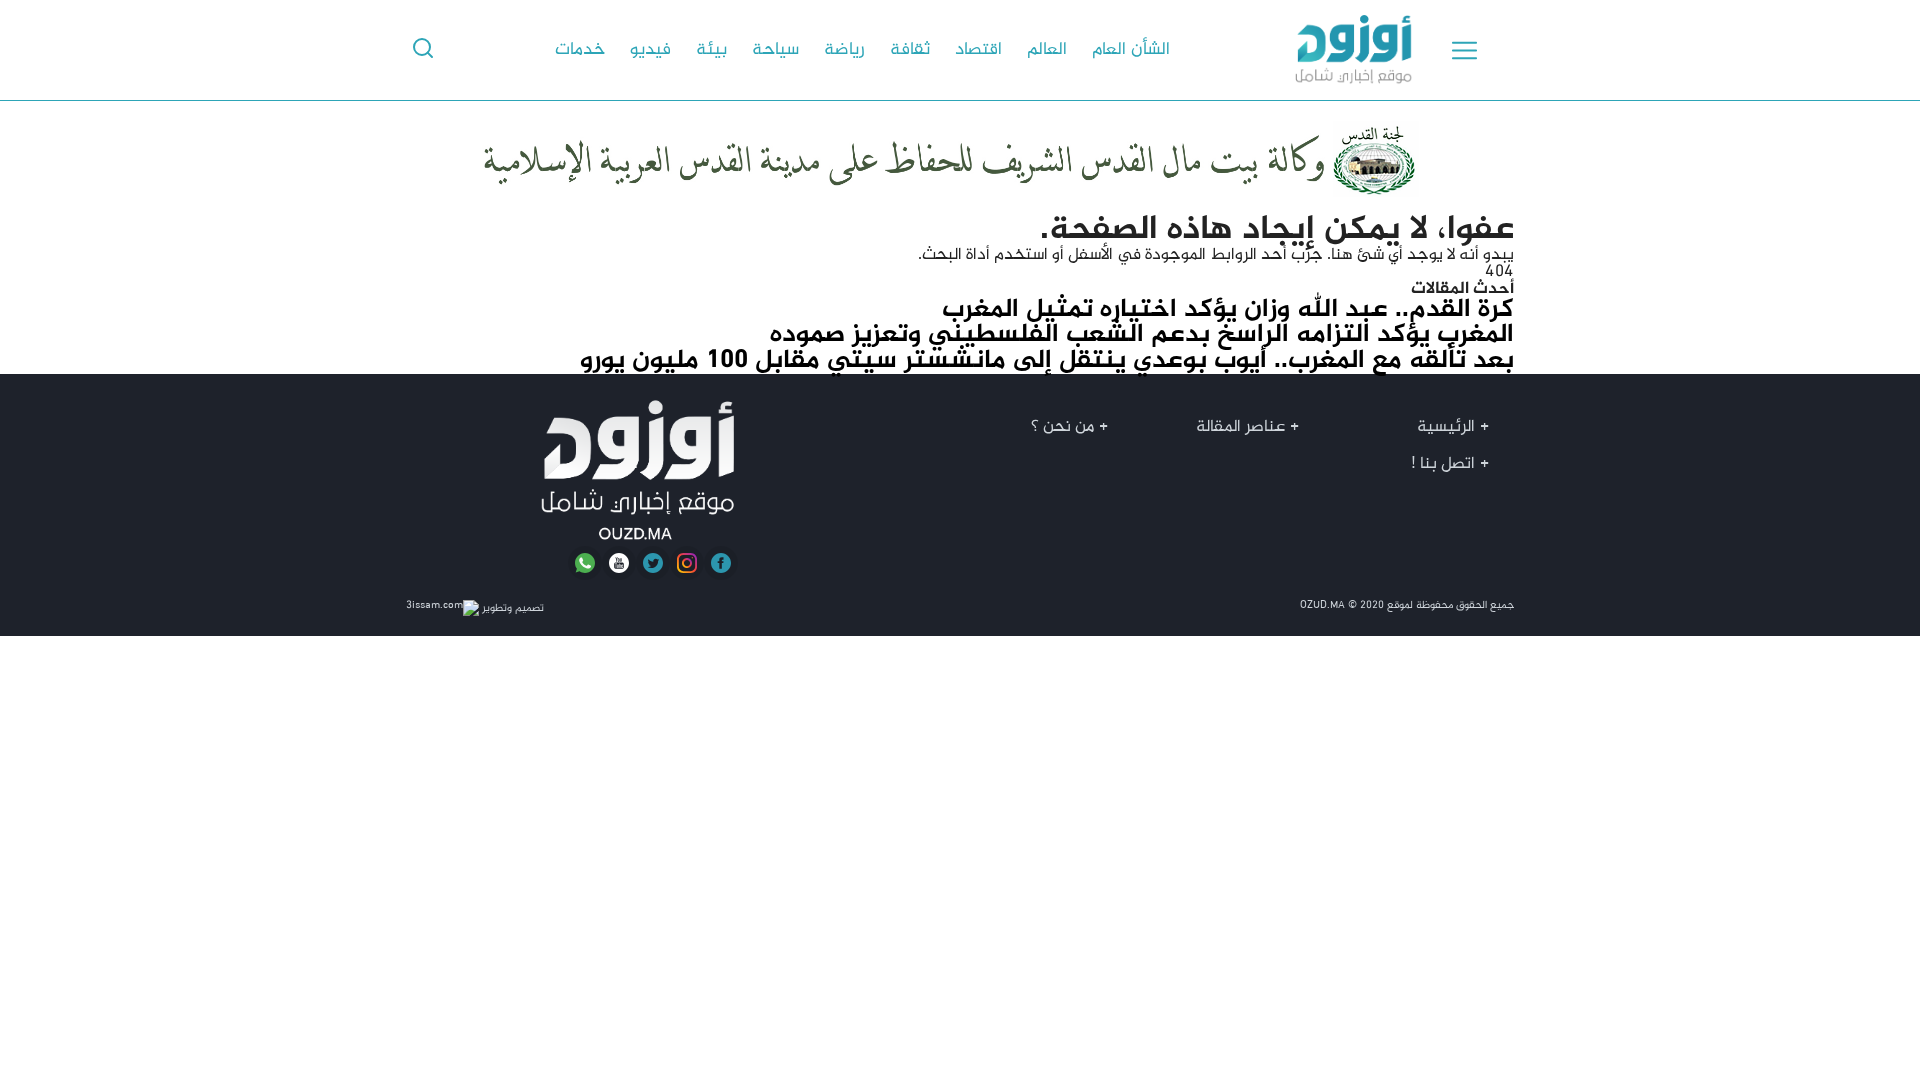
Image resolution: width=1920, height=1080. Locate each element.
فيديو (650, 50)
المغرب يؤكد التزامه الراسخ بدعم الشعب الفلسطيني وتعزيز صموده (1142, 335)
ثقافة (910, 50)
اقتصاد (978, 50)
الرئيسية (1446, 427)
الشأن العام (1131, 50)
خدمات (580, 50)
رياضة (844, 50)
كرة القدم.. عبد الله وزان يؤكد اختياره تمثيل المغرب (1228, 310)
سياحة (775, 50)
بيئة (711, 50)
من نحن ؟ (1062, 427)
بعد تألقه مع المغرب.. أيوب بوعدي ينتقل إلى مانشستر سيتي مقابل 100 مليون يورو (1047, 361)
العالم (1047, 50)
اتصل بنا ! (1443, 464)
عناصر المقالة (1240, 427)
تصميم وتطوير (511, 608)
